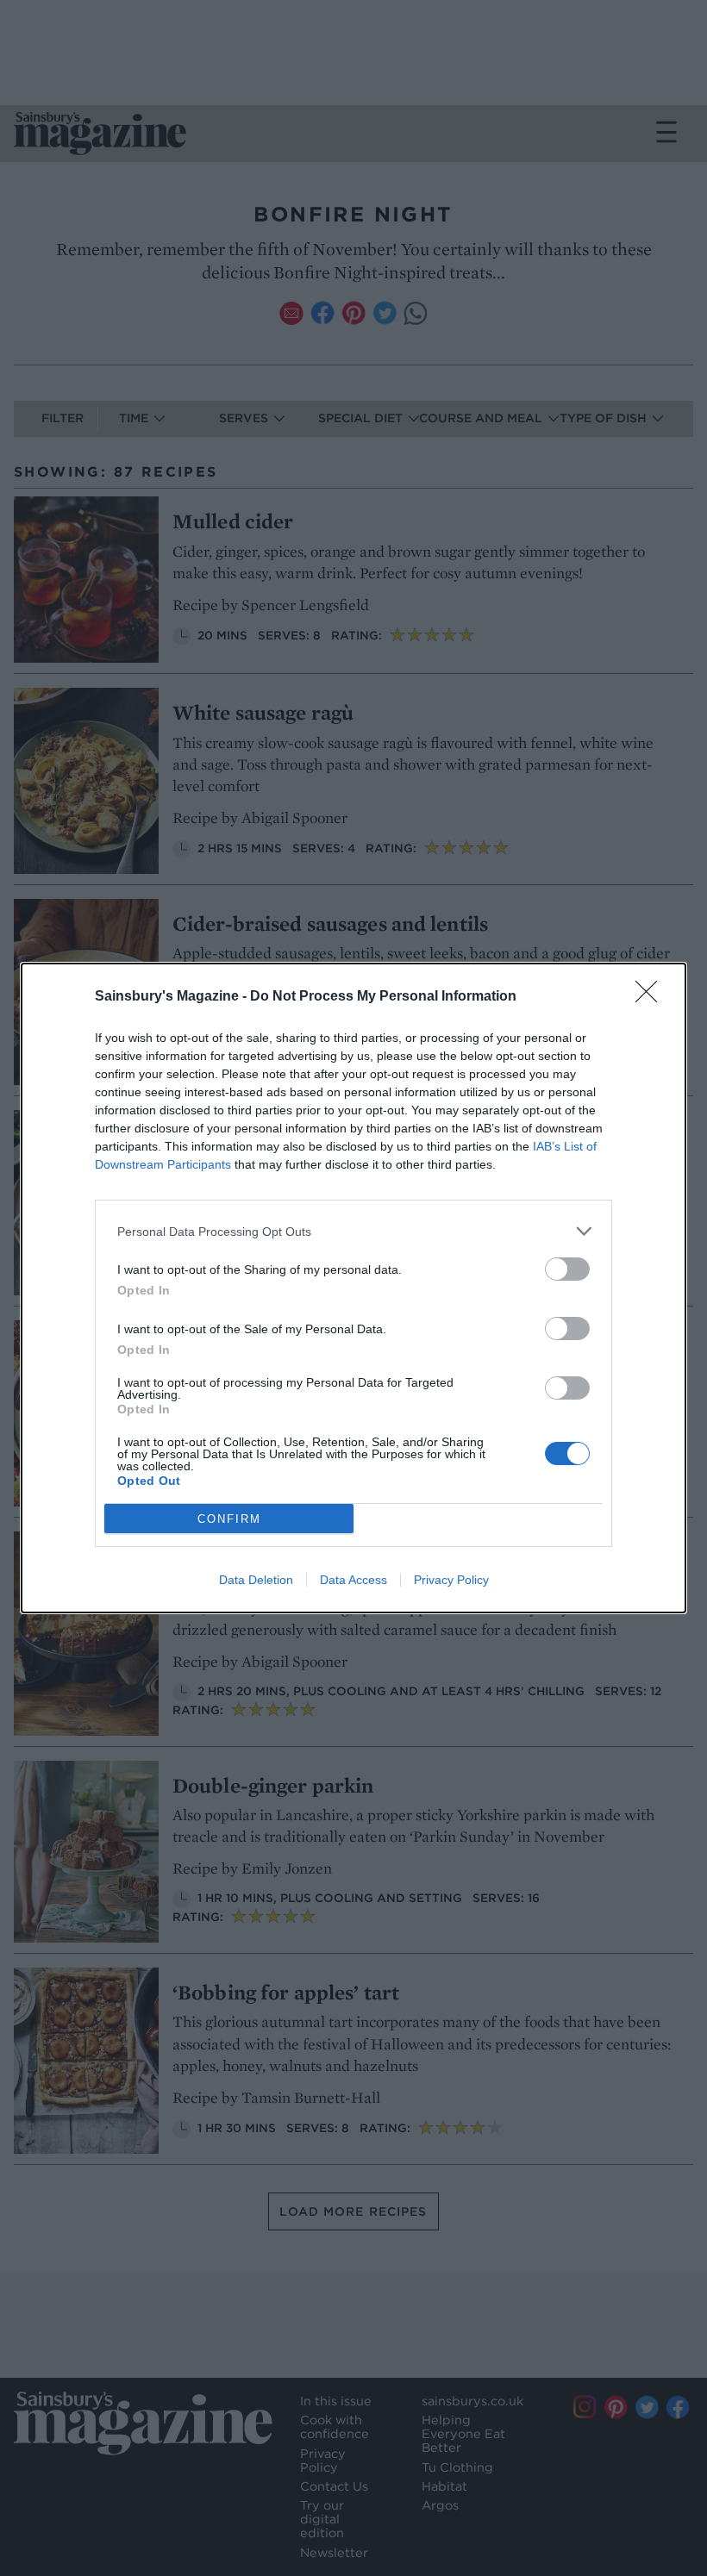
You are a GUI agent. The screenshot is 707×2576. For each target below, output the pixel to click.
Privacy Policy (451, 1580)
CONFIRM (229, 1519)
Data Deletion (256, 1580)
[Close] (652, 997)
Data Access (353, 1580)
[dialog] (353, 1288)
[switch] (567, 1269)
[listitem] (353, 1231)
